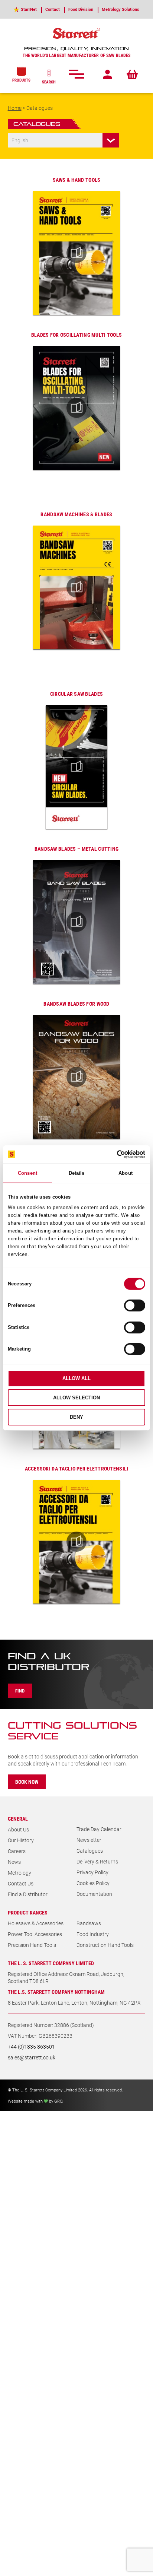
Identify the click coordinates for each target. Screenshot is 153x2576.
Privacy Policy (92, 1872)
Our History (21, 1840)
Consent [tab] (27, 1173)
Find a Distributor (28, 1894)
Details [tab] (77, 1173)
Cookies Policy (93, 1883)
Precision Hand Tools (32, 1945)
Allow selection (76, 1398)
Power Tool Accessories (35, 1934)
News (14, 1862)
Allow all (76, 1378)
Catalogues (90, 1851)
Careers (17, 1851)
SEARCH (49, 82)
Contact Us (21, 1883)
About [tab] (126, 1173)
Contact (53, 9)
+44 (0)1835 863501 (31, 2047)
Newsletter (89, 1840)
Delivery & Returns (97, 1861)
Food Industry (93, 1934)
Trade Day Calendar (99, 1829)
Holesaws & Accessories (36, 1923)
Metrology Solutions (121, 9)
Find (20, 1691)
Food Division (81, 9)
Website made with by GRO (35, 2101)
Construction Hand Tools (105, 1945)
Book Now (27, 1782)
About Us (18, 1829)
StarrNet (29, 9)
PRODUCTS (21, 80)
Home (15, 108)
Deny (76, 1417)
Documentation (94, 1894)
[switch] (135, 1306)
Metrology (19, 1873)
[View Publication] (77, 253)
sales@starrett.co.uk (32, 2057)
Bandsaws (89, 1923)
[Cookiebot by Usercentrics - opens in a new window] (113, 1154)
